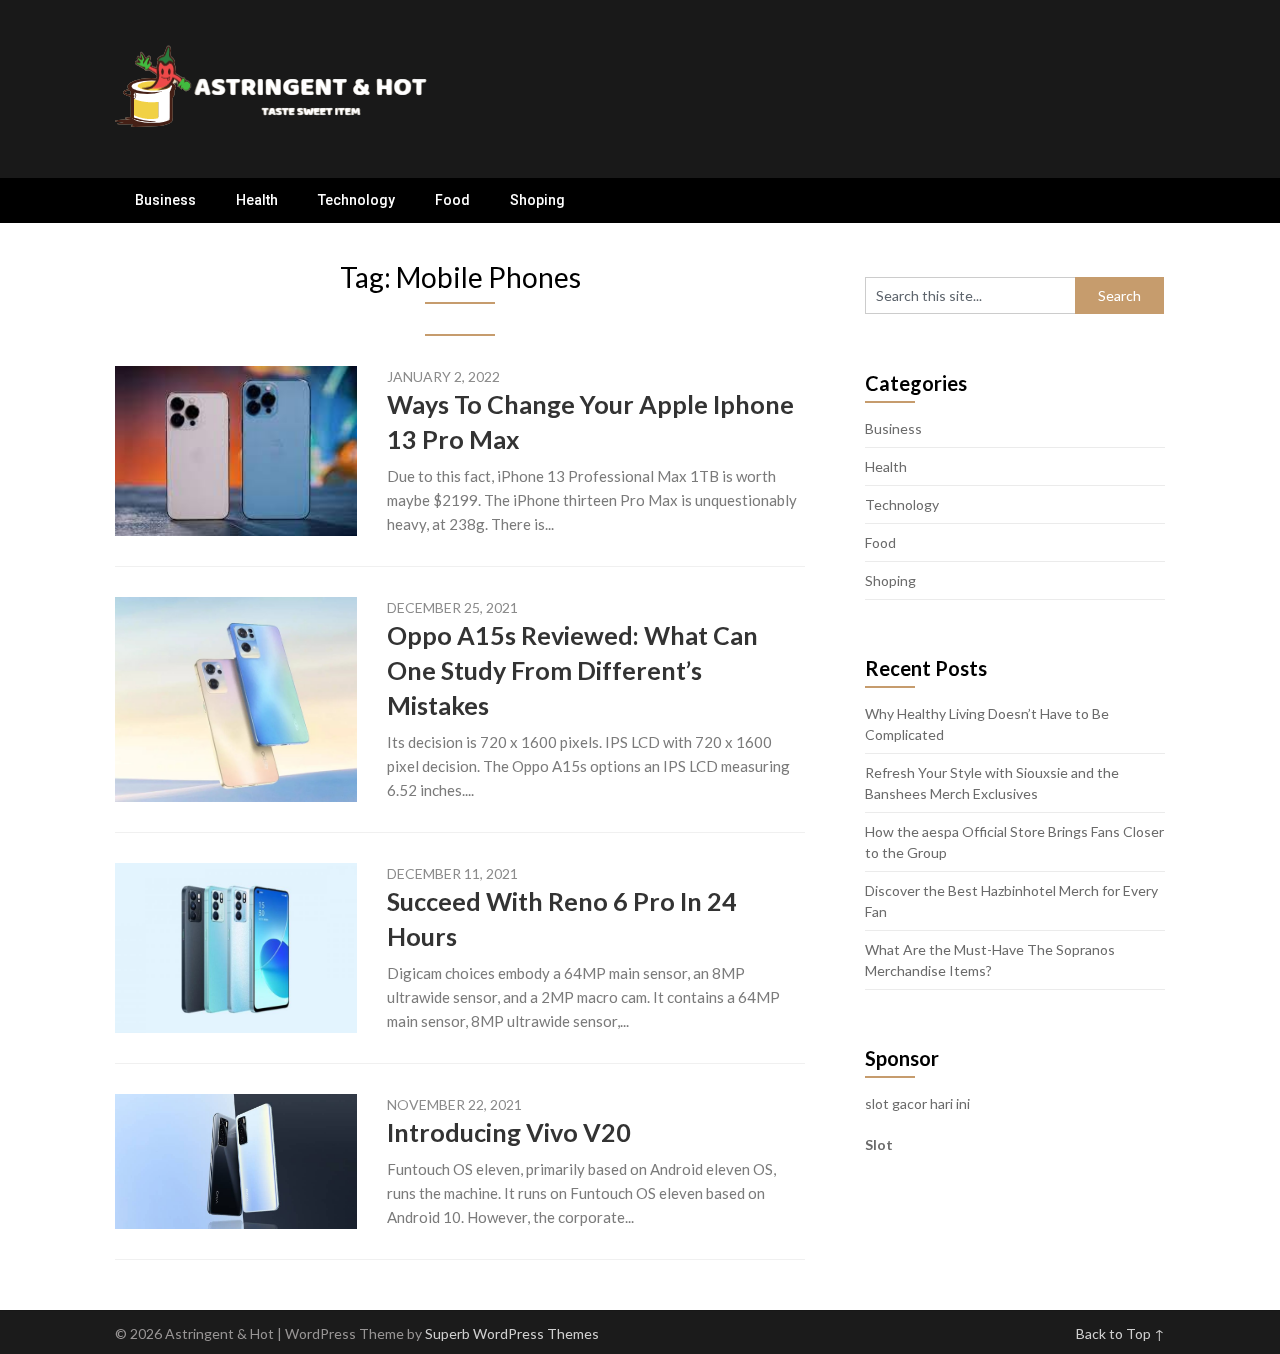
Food (452, 200)
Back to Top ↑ (1120, 1333)
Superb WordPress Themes (512, 1333)
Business (165, 200)
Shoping (537, 200)
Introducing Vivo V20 (509, 1132)
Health (257, 200)
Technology (356, 200)
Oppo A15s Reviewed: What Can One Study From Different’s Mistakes (572, 670)
